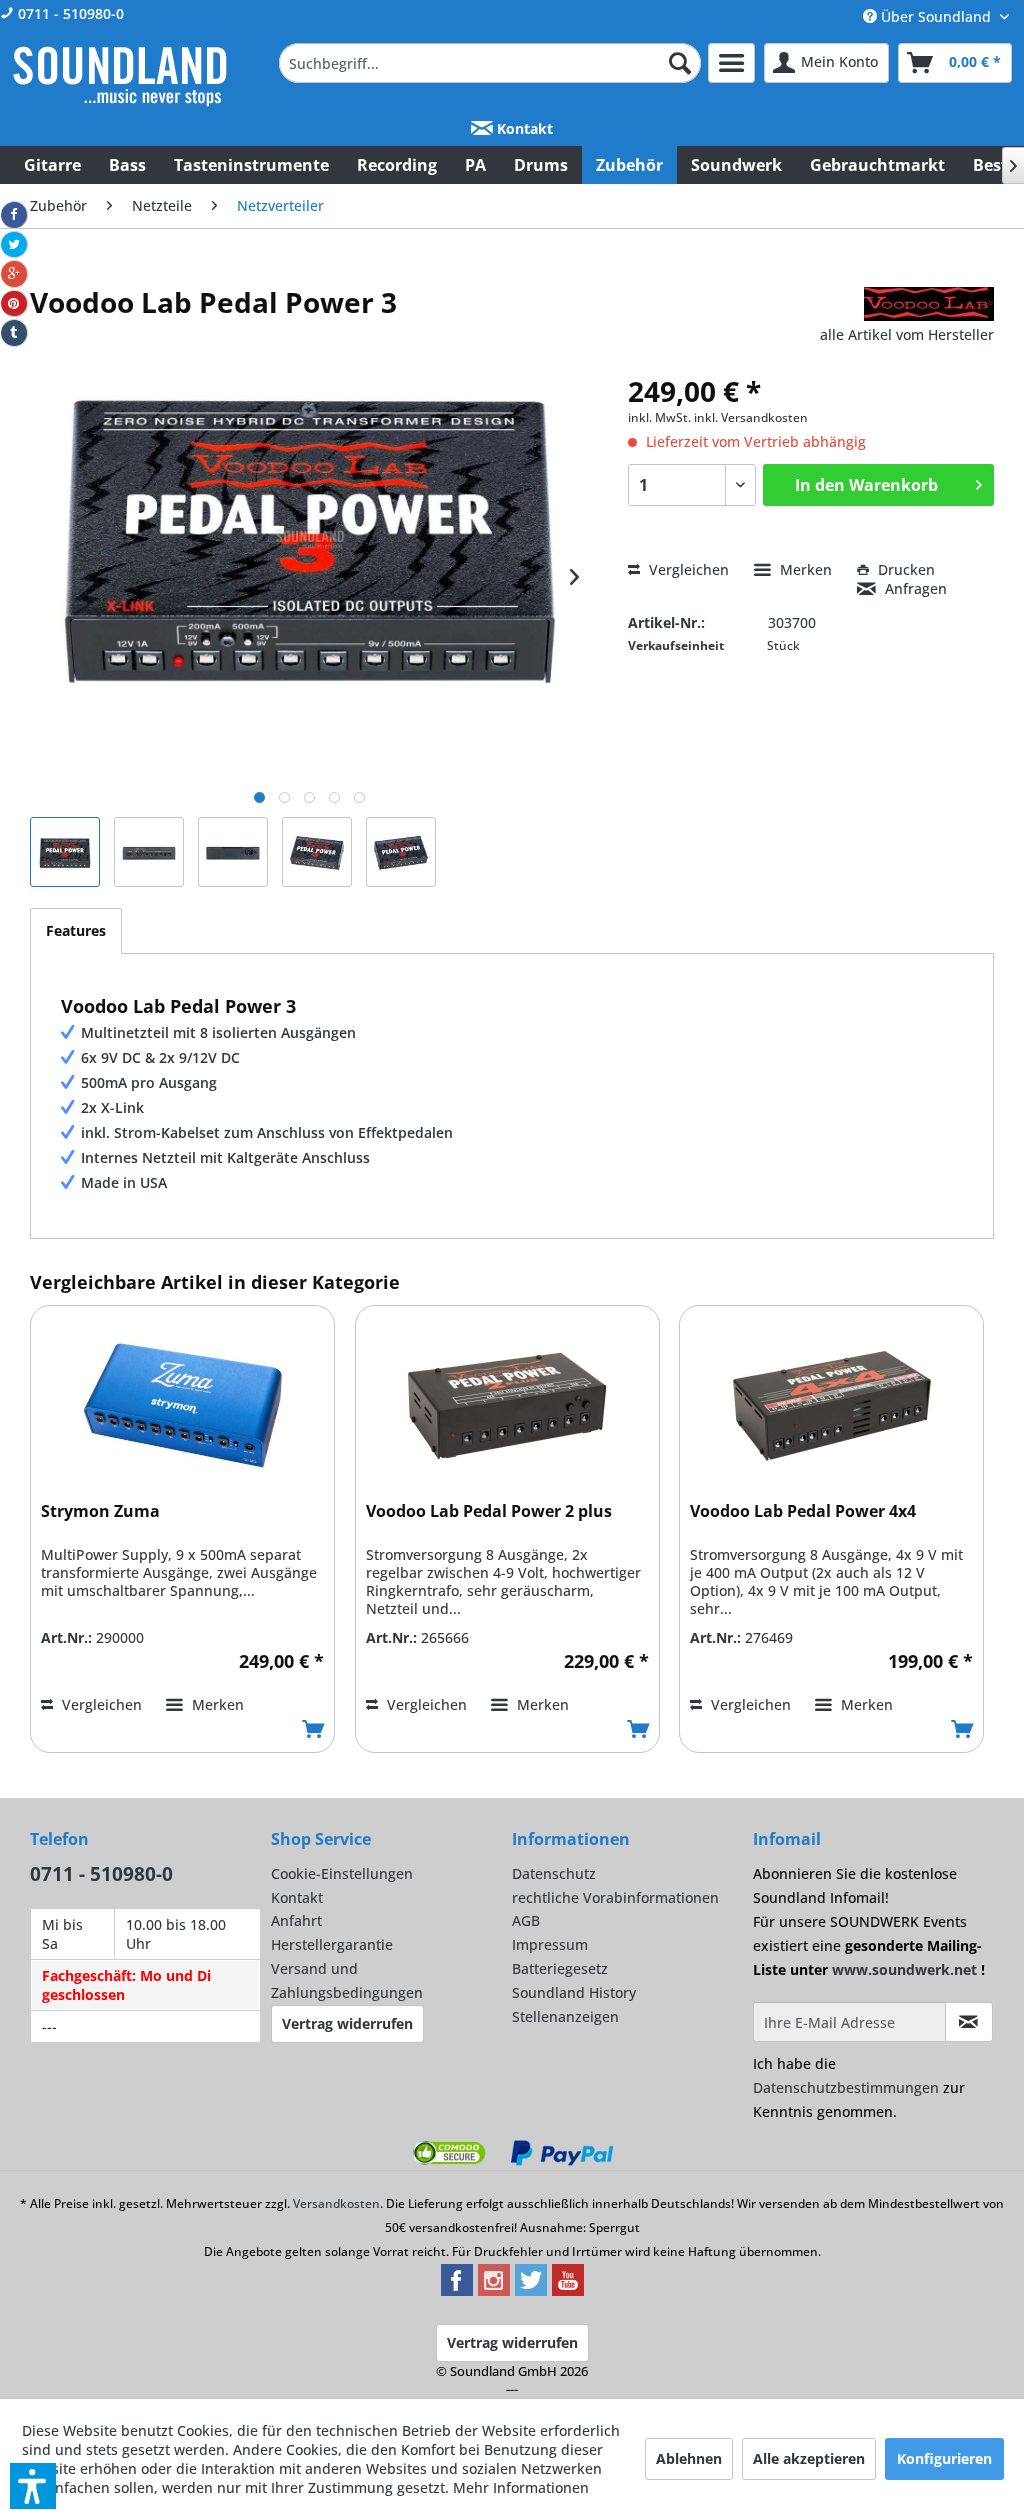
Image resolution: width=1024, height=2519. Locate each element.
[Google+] (14, 274)
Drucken (904, 569)
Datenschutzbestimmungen (846, 2087)
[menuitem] (490, 63)
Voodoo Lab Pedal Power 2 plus (489, 1511)
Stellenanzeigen (565, 2016)
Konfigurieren (944, 2458)
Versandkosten (336, 2203)
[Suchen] (680, 63)
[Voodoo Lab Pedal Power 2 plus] (507, 1406)
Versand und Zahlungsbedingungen (347, 1980)
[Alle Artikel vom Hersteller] (929, 304)
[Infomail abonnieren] (969, 2022)
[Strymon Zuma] (182, 1406)
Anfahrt (296, 1920)
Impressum (550, 1944)
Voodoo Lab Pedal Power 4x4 (803, 1511)
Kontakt (523, 128)
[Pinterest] (14, 304)
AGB (526, 1920)
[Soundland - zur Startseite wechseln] (120, 76)
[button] (33, 2486)
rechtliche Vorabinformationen (615, 1897)
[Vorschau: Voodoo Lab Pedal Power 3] (65, 852)
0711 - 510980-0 (69, 13)
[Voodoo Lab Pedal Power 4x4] (831, 1406)
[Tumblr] (14, 333)
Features (76, 930)
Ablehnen (689, 2458)
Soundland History (574, 1992)
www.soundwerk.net (904, 1969)
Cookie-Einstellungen (342, 1873)
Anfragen (914, 588)
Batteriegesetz (560, 1968)
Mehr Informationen (521, 2487)
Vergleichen (687, 569)
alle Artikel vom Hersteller (907, 334)
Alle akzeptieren (809, 2458)
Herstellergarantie (332, 1944)
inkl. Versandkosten (751, 417)
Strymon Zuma (100, 1511)
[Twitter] (14, 245)
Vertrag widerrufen (347, 2023)
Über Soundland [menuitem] (936, 16)
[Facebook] (14, 215)
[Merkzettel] (731, 63)
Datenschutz (554, 1873)
